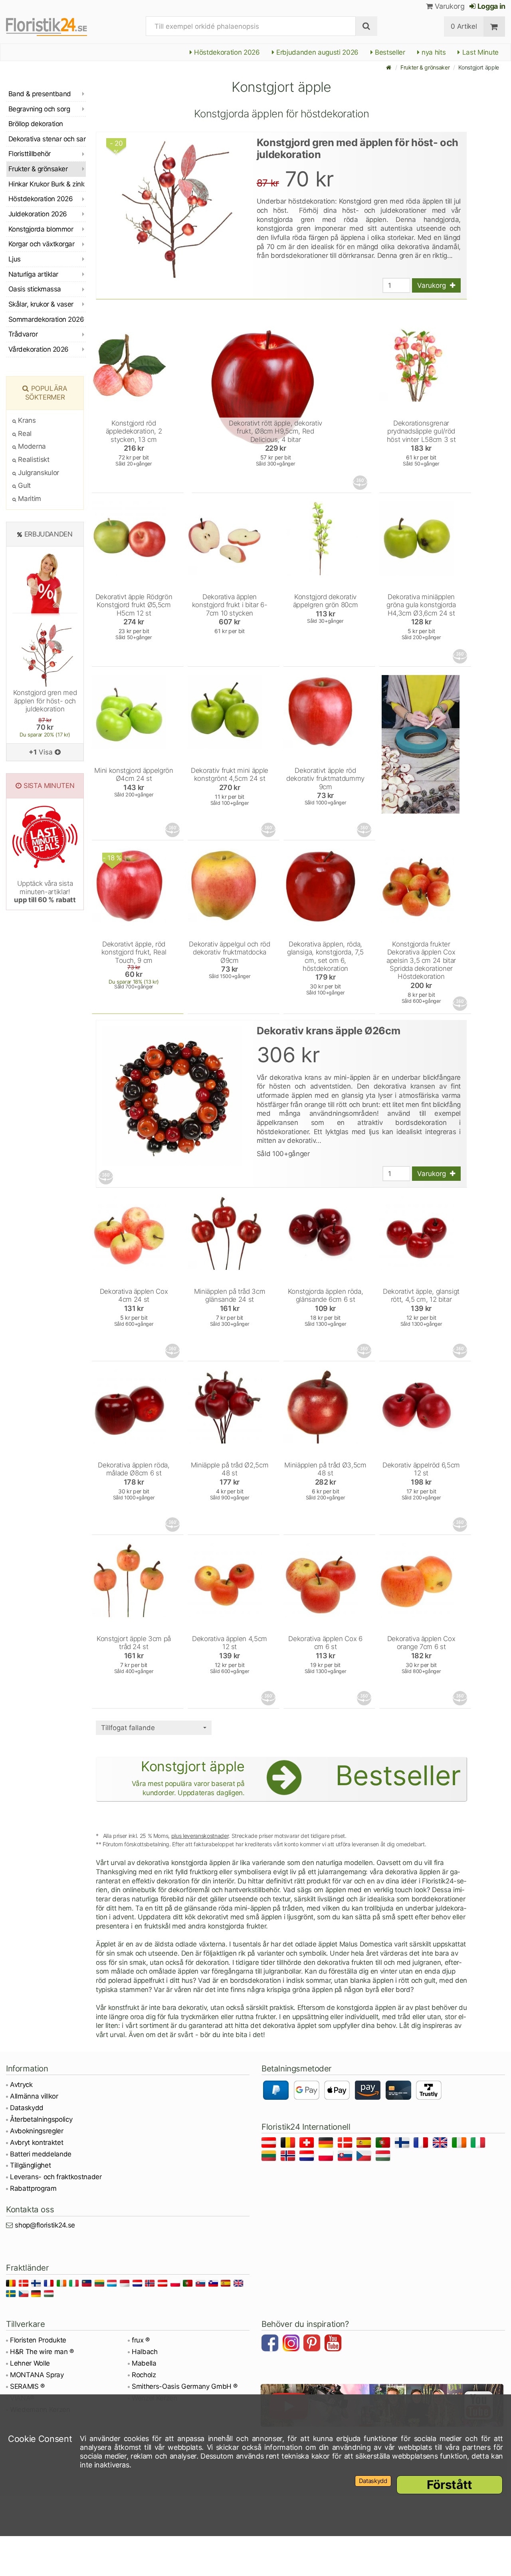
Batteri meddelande (41, 2154)
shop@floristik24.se (45, 2225)
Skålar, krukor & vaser (41, 304)
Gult (24, 485)
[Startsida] (389, 67)
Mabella (144, 2363)
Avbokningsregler (37, 2131)
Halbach (145, 2352)
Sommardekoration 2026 (46, 319)
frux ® (141, 2340)
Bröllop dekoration (36, 124)
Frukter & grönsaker (425, 67)
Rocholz (144, 2375)
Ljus (15, 259)
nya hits (433, 52)
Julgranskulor (38, 473)
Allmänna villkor (34, 2096)
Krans (26, 420)
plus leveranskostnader (200, 1836)
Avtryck (21, 2085)
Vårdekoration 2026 (39, 349)
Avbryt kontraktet (37, 2142)
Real (24, 434)
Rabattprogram (33, 2188)
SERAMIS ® (27, 2386)
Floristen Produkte (38, 2340)
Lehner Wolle (30, 2363)
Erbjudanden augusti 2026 (316, 52)
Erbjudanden (49, 534)
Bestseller (389, 52)
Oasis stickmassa (35, 289)
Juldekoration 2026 (38, 214)
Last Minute (479, 52)
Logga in (491, 6)
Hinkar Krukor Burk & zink (46, 184)
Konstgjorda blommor (41, 229)
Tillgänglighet (30, 2165)
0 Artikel (464, 26)
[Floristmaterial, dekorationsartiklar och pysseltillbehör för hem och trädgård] (54, 26)
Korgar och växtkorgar (41, 244)
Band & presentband (40, 94)
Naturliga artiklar (33, 274)
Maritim (29, 499)
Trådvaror (23, 334)
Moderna (31, 446)
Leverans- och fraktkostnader (56, 2177)
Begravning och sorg (39, 109)
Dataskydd (27, 2108)
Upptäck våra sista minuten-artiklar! (45, 892)
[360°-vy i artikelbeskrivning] (361, 483)
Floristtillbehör (30, 154)
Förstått (450, 2485)
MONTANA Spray (37, 2375)
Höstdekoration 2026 (226, 52)
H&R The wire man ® (42, 2352)
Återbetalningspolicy (41, 2119)
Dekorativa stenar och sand (47, 139)
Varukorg (449, 6)
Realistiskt (33, 459)
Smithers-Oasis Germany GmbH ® (185, 2386)
